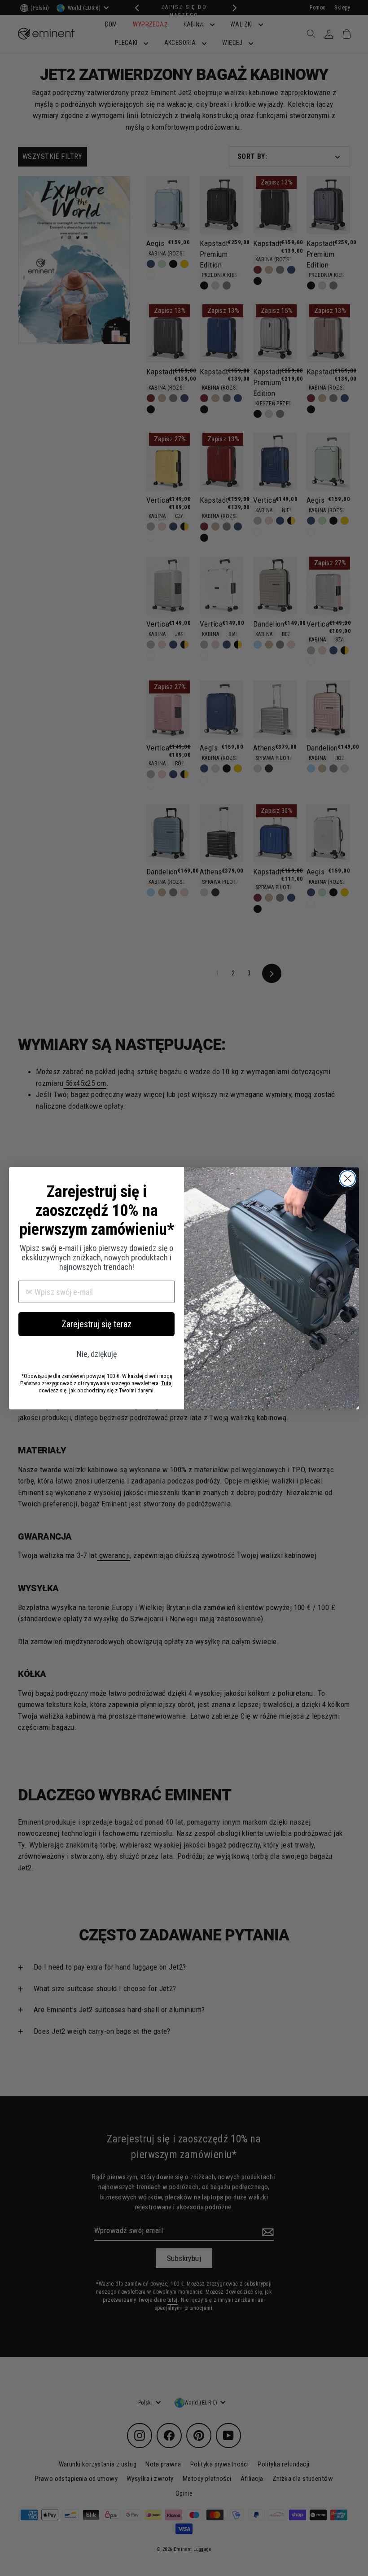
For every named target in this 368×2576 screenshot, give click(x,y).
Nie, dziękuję (97, 1354)
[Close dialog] (348, 1178)
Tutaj (167, 1383)
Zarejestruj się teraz (96, 1324)
